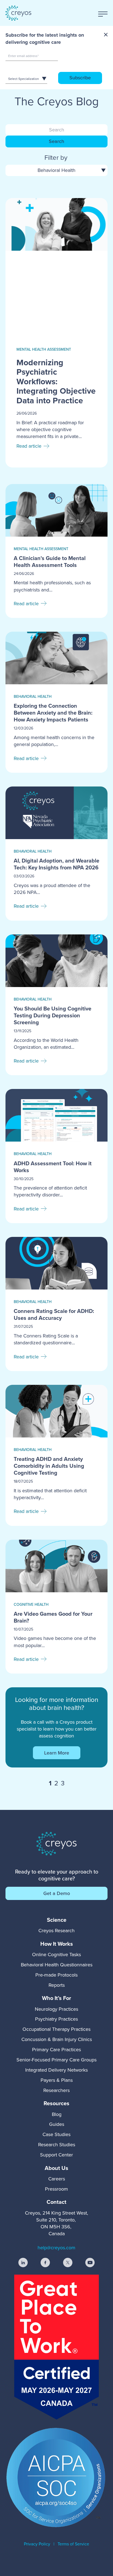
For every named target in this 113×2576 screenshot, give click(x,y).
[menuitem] (56, 1920)
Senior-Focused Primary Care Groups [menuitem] (56, 2060)
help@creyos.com (56, 2247)
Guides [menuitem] (57, 2124)
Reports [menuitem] (57, 1985)
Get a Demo (57, 1893)
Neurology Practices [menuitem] (56, 2009)
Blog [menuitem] (57, 2114)
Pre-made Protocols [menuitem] (56, 1975)
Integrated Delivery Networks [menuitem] (56, 2070)
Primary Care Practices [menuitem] (56, 2049)
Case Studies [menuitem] (56, 2134)
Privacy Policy (37, 2544)
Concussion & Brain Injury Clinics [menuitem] (57, 2039)
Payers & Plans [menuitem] (57, 2080)
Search (56, 141)
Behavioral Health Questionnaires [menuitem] (57, 1965)
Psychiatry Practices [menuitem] (56, 2019)
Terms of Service (73, 2544)
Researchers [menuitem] (56, 2090)
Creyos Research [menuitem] (56, 1930)
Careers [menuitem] (57, 2179)
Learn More (57, 1753)
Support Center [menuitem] (56, 2155)
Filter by (56, 157)
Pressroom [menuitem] (56, 2189)
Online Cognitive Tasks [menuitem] (56, 1954)
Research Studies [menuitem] (57, 2144)
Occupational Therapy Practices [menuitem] (56, 2029)
